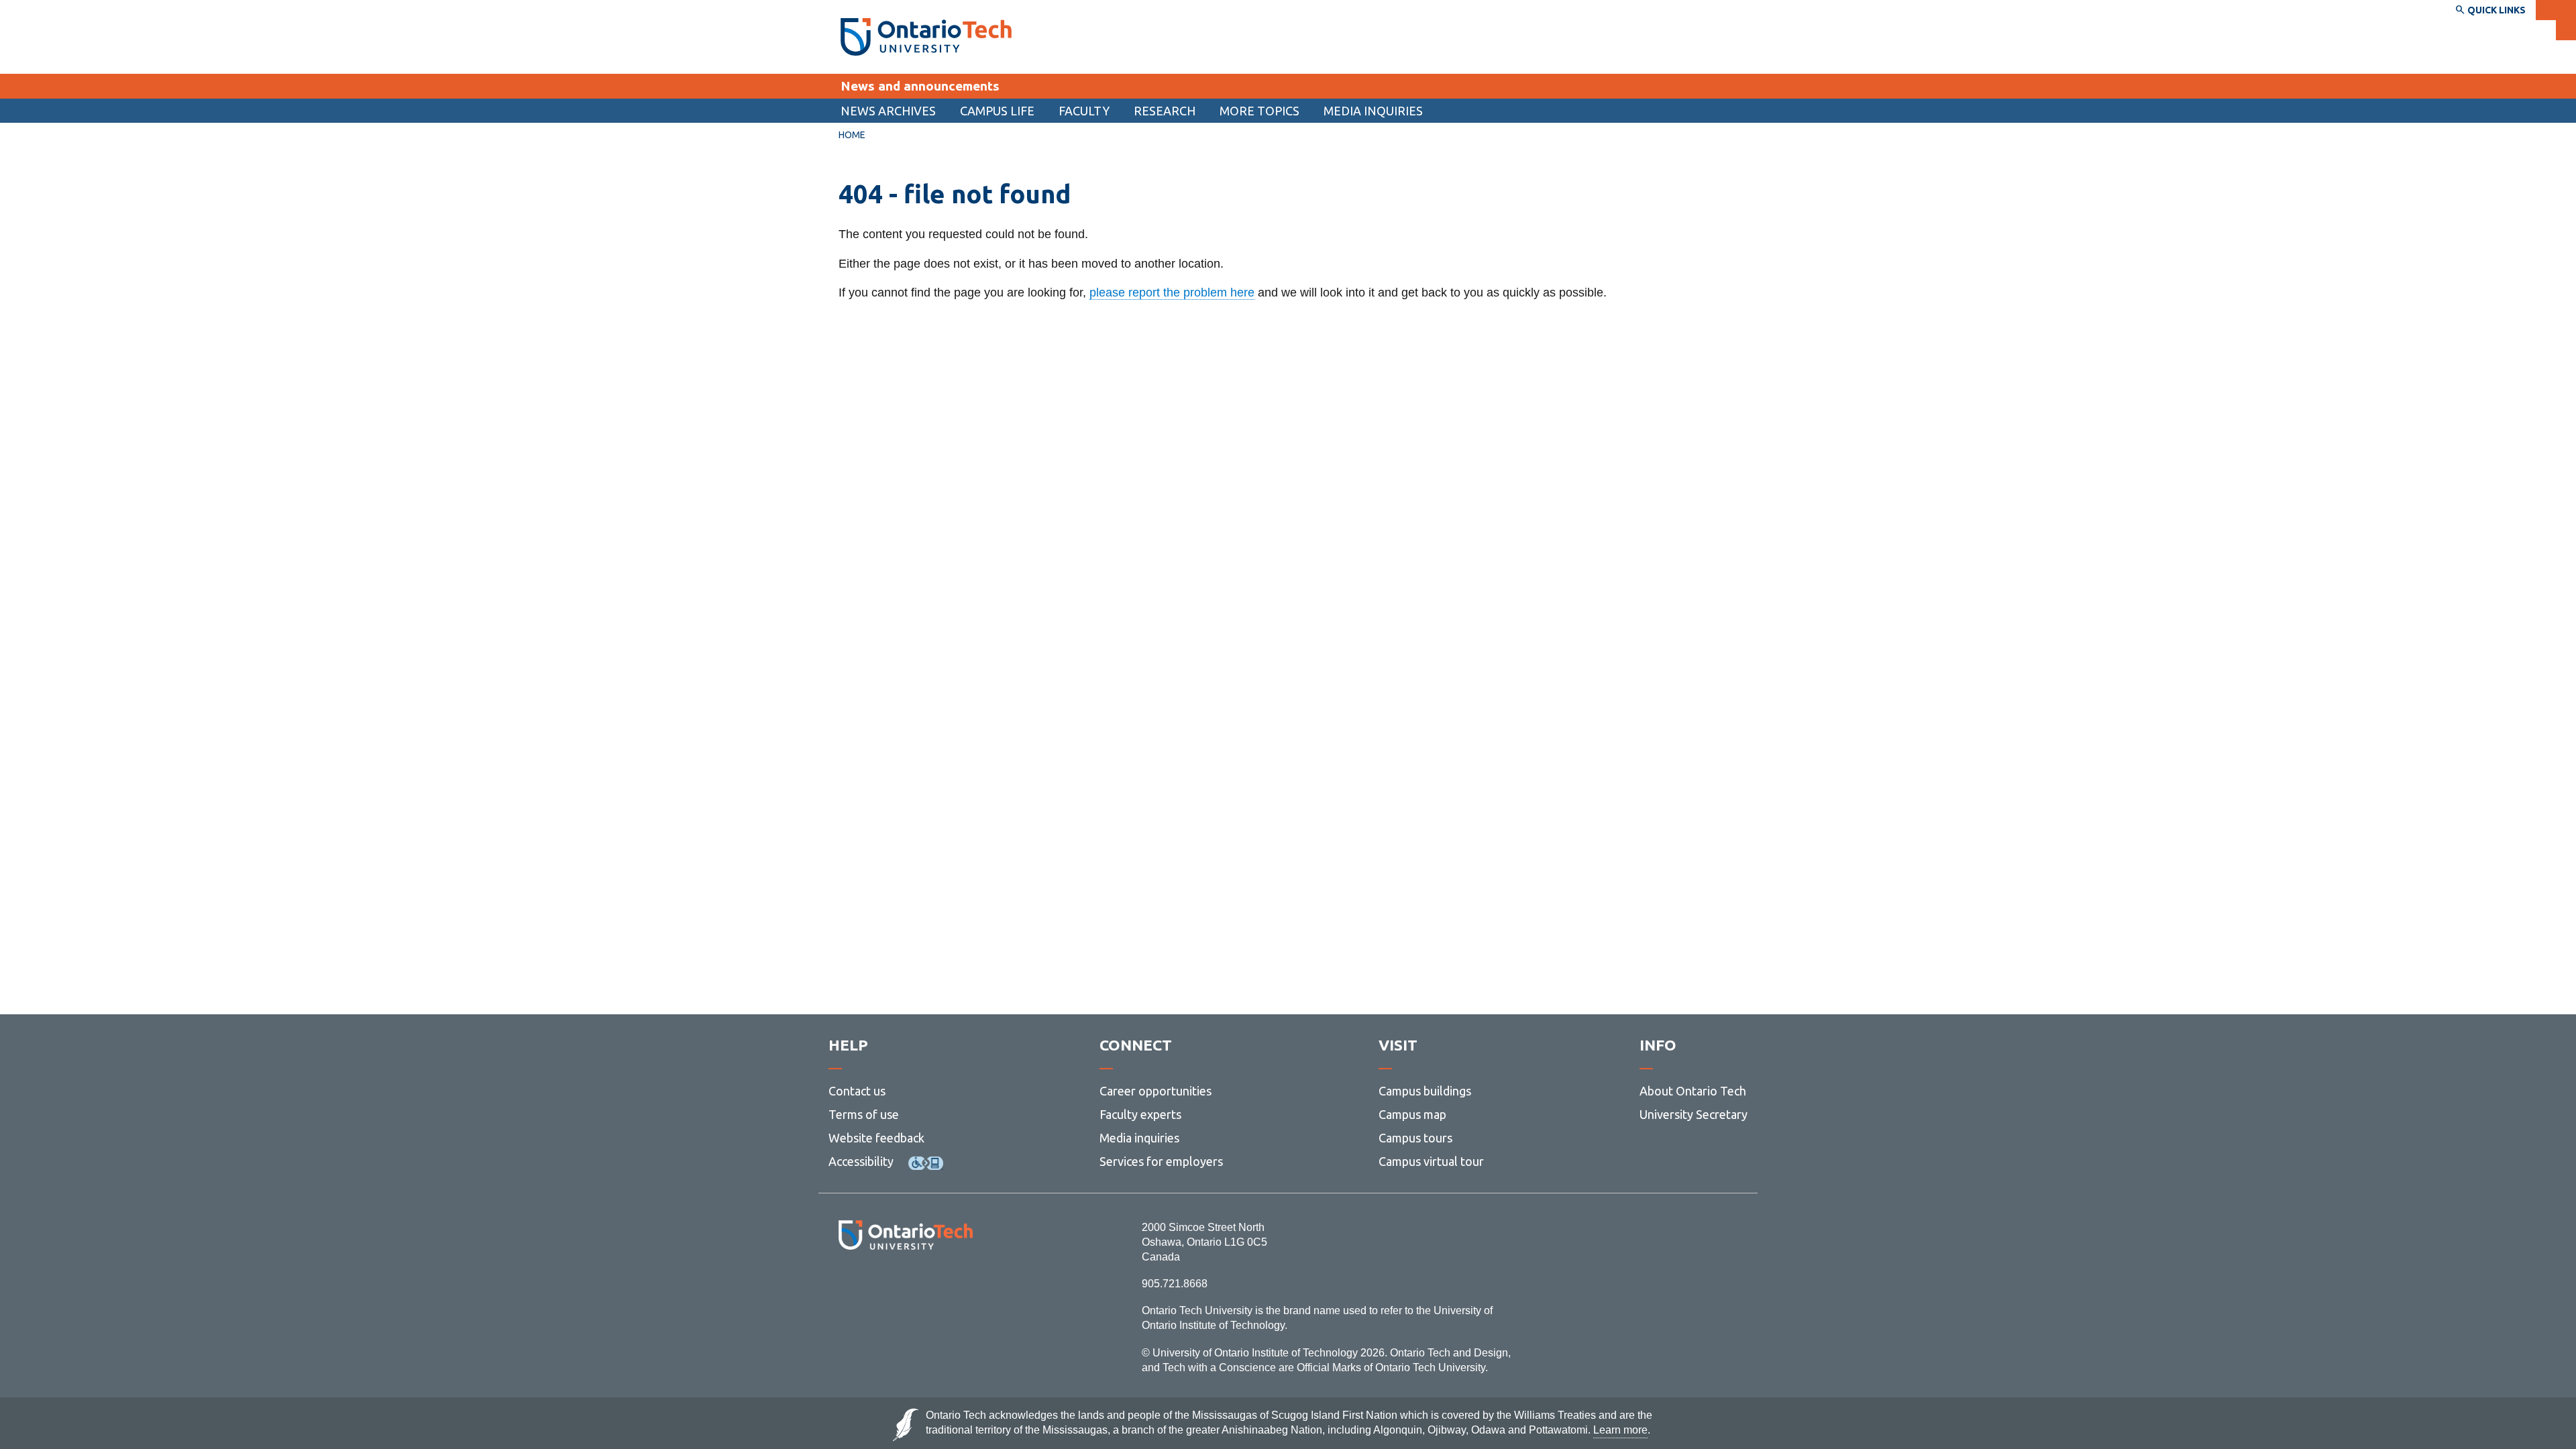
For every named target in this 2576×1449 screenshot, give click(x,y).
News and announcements (920, 86)
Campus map (1412, 1114)
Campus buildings (1425, 1091)
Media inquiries (1373, 111)
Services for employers (1161, 1161)
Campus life (997, 111)
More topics (1259, 111)
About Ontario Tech (1693, 1091)
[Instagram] (905, 1286)
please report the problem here (1172, 292)
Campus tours (1415, 1138)
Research (1165, 111)
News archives (888, 111)
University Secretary (1694, 1114)
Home (852, 135)
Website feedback (876, 1138)
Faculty (1084, 111)
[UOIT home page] (926, 37)
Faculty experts (1140, 1114)
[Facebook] (846, 1286)
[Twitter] (876, 1286)
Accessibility (861, 1161)
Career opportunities (1156, 1091)
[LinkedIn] (935, 1286)
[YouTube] (966, 1286)
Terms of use (864, 1114)
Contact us (857, 1091)
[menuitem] (888, 111)
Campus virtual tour (1431, 1161)
